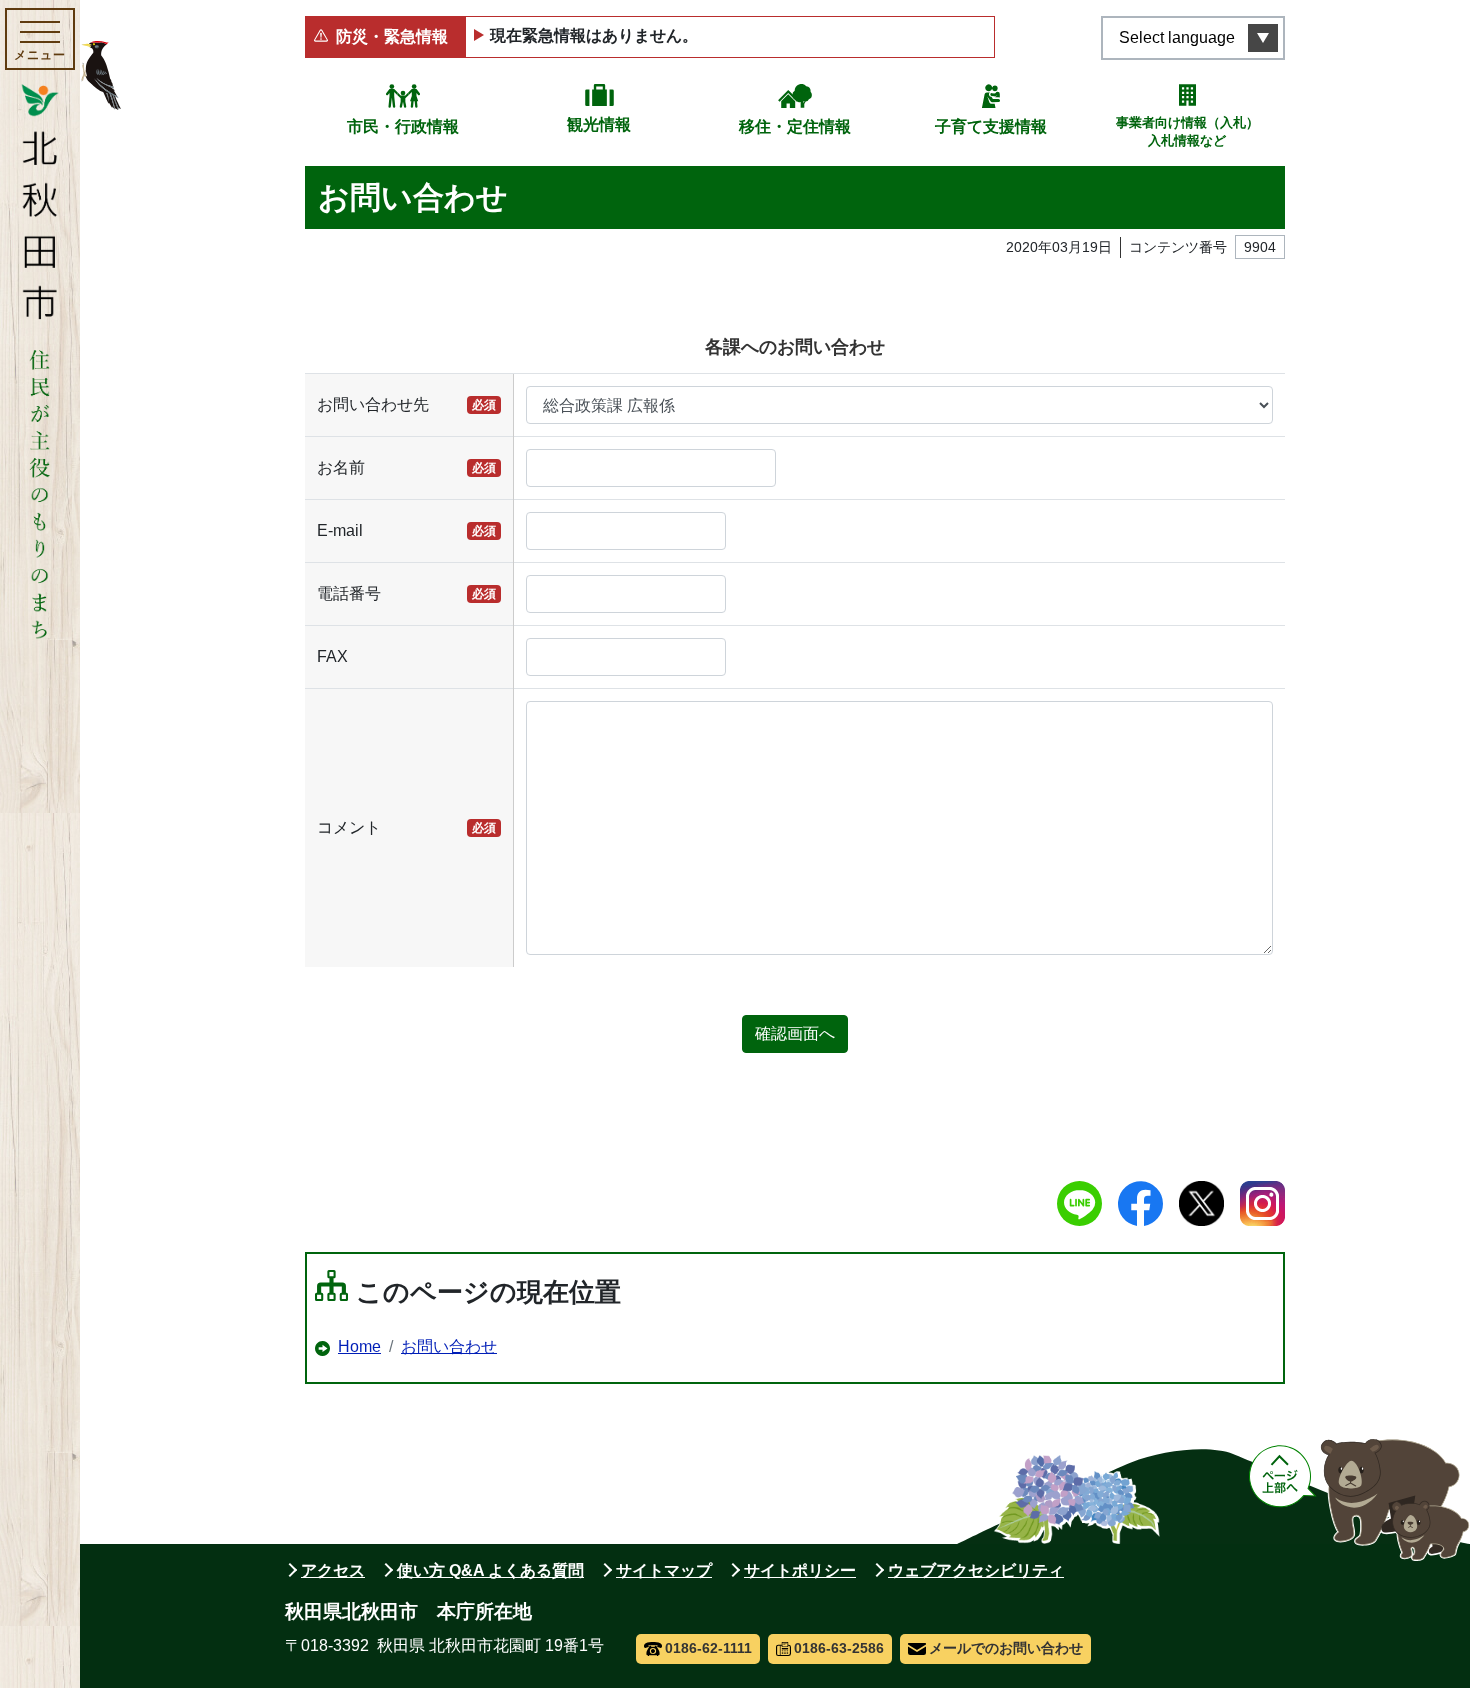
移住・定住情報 (795, 126)
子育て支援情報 (991, 126)
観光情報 (599, 124)
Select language (1177, 37)
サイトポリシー (800, 1570)
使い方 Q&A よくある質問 (490, 1570)
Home (359, 1346)
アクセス (333, 1570)
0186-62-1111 (708, 1648)
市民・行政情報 (403, 126)
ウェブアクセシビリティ (976, 1570)
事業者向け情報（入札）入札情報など (1187, 131)
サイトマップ (664, 1570)
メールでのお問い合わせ (1006, 1648)
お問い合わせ (449, 1346)
